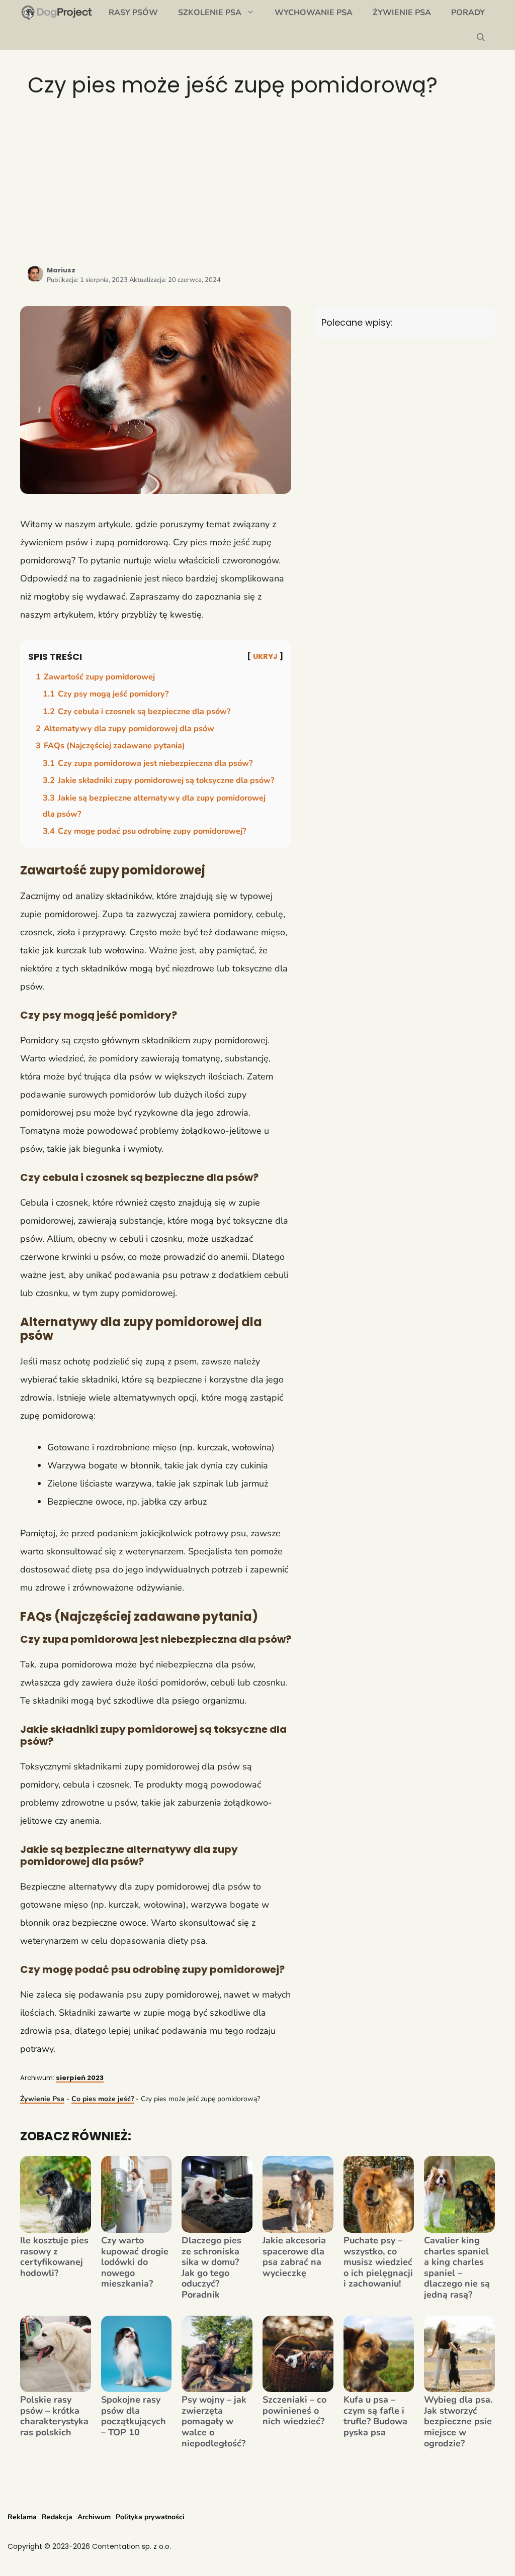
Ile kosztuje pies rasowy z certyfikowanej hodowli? (54, 2257)
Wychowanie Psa (314, 13)
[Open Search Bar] (481, 38)
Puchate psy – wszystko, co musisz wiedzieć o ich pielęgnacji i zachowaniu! (378, 2262)
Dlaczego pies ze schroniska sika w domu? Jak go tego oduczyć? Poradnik (211, 2268)
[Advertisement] (257, 181)
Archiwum (94, 2517)
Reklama (22, 2517)
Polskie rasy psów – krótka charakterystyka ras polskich (54, 2416)
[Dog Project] (57, 13)
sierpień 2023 (80, 2078)
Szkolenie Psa (210, 13)
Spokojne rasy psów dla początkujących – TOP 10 (134, 2416)
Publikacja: (87, 280)
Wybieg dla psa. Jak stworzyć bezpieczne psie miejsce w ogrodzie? (458, 2422)
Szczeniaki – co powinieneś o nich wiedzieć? (294, 2411)
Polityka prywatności (150, 2517)
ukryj (265, 656)
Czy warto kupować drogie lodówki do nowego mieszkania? (135, 2262)
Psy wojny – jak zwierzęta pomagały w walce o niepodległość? (214, 2422)
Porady (468, 13)
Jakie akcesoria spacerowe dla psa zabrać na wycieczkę (294, 2257)
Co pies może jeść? (103, 2099)
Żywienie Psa (402, 13)
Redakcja (57, 2517)
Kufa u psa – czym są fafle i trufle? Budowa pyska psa (375, 2416)
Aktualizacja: (175, 280)
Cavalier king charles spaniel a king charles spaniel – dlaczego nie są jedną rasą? (457, 2268)
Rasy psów (133, 13)
